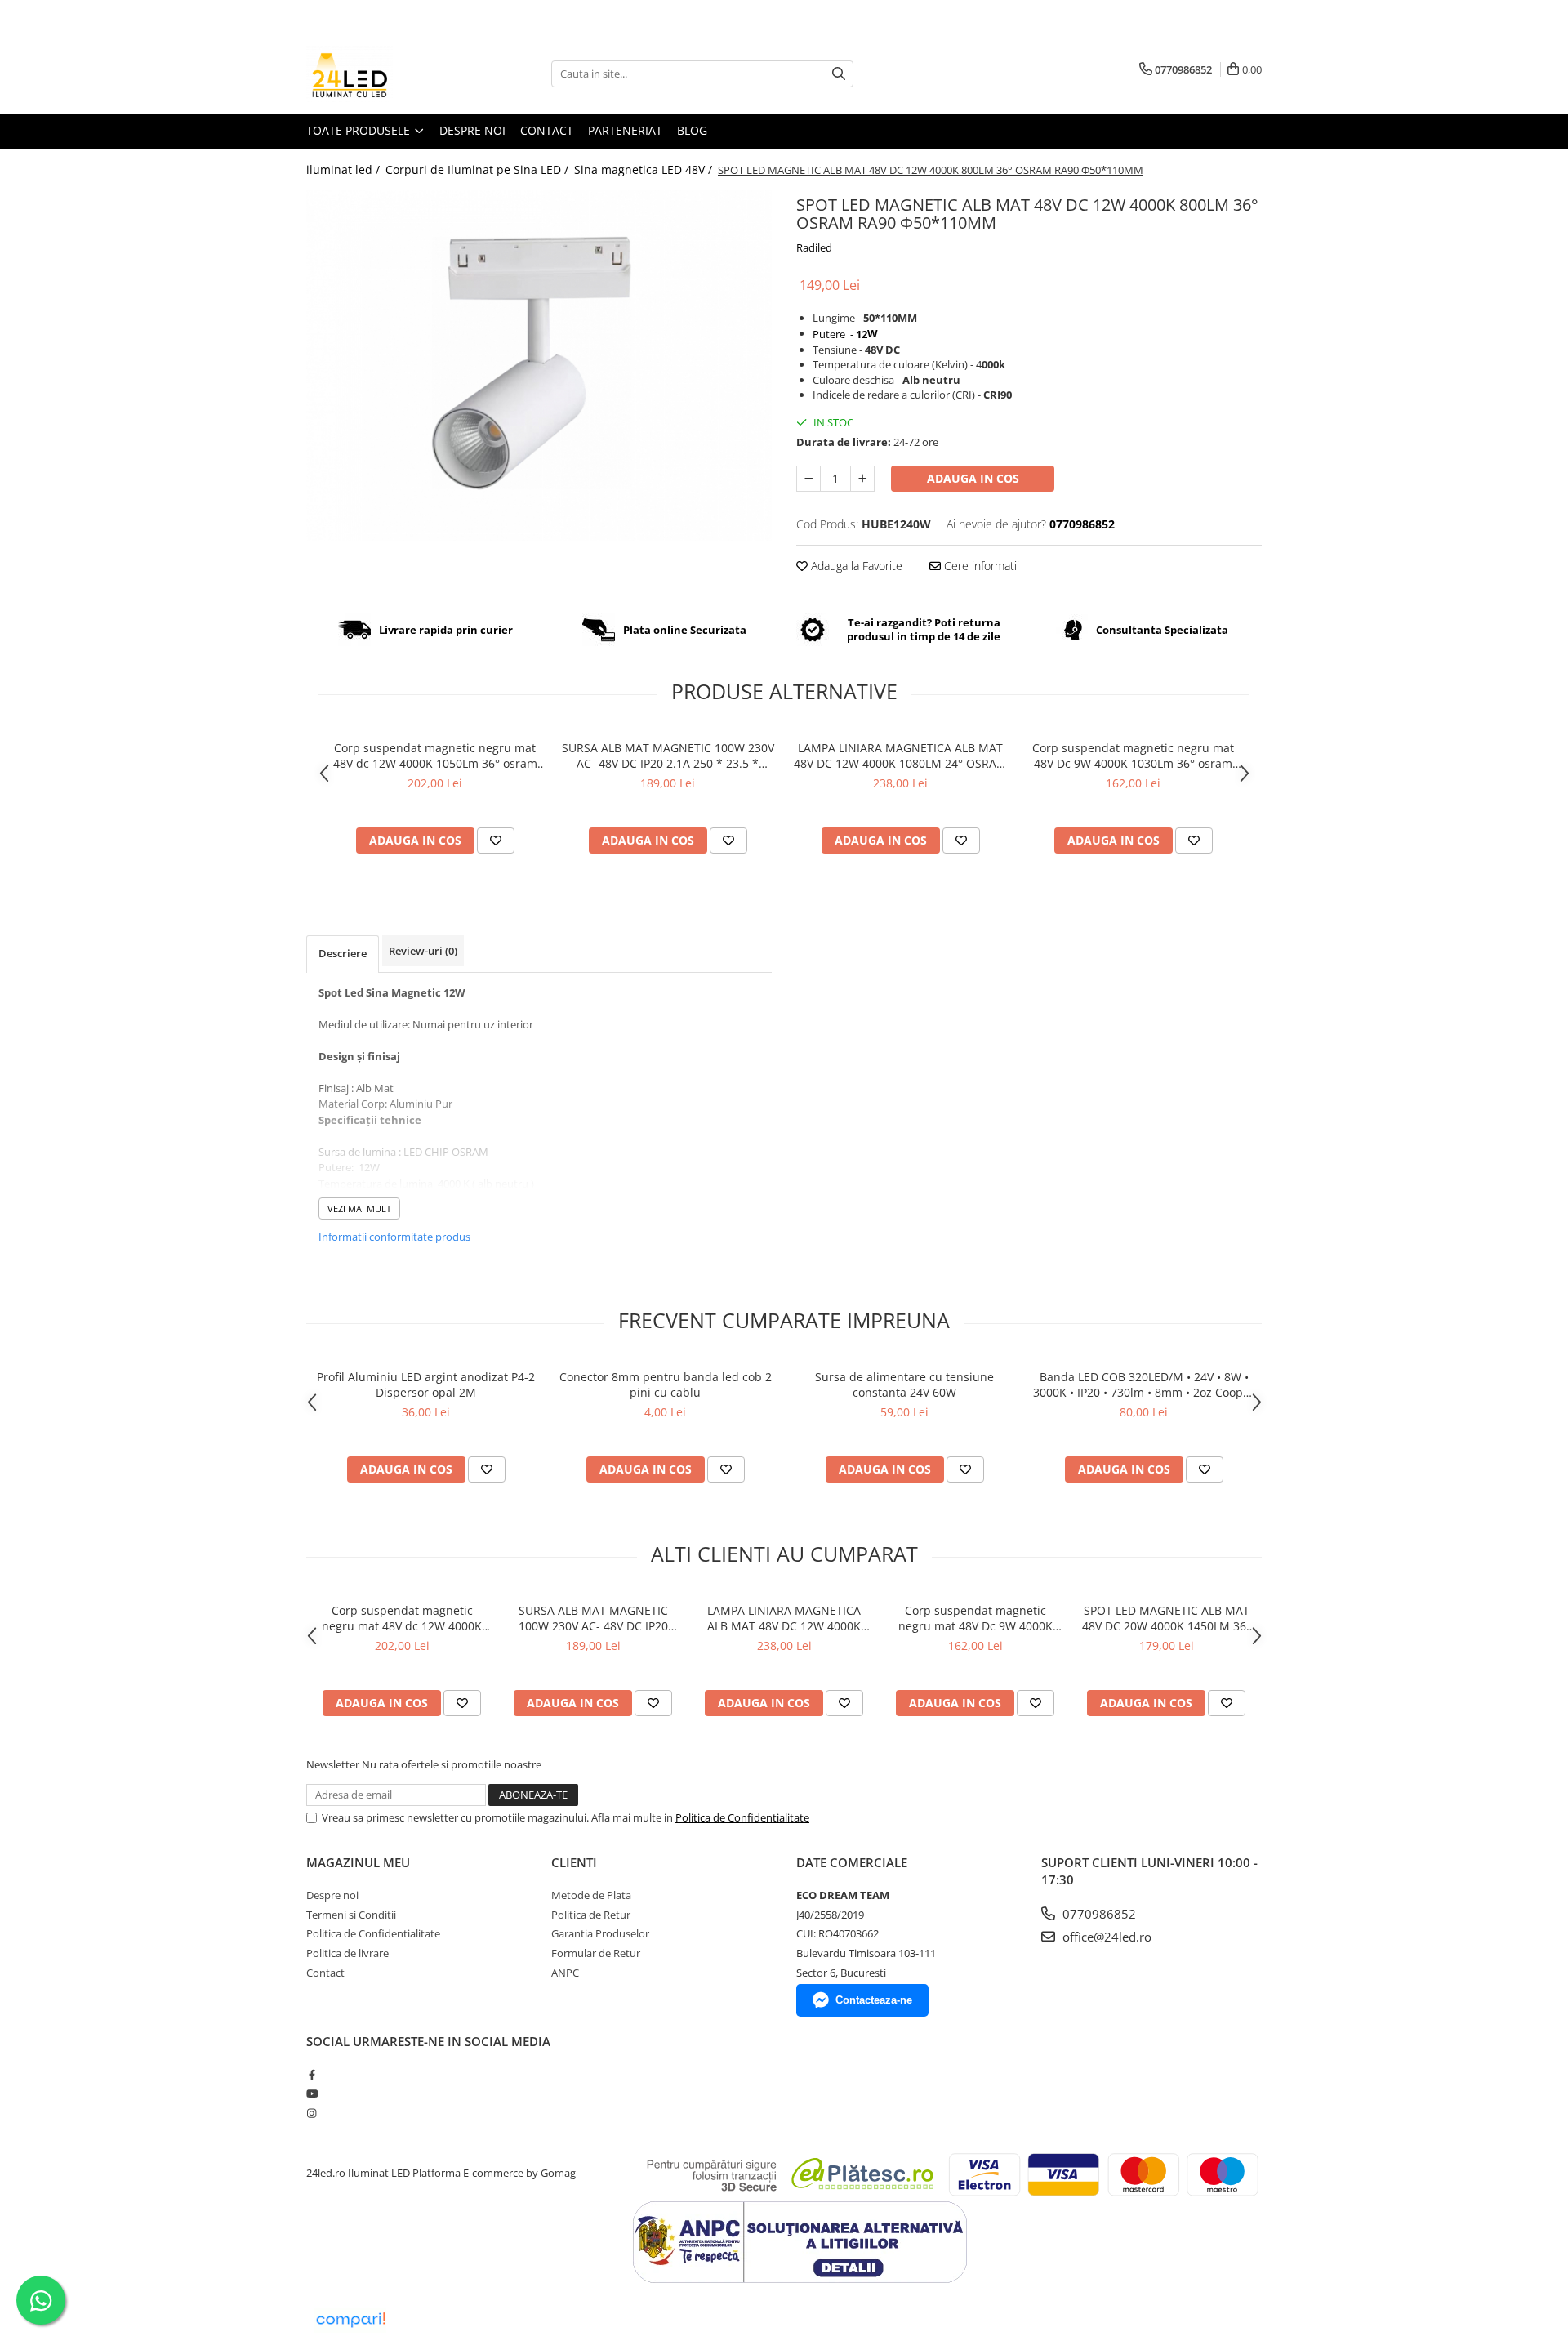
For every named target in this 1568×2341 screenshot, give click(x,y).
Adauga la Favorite (855, 566)
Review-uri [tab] (423, 951)
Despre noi (472, 130)
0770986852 (1098, 1914)
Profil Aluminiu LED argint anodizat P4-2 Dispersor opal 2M (426, 1385)
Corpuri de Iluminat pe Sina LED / (479, 169)
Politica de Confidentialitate (742, 1817)
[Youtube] (312, 2094)
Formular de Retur (596, 1953)
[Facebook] (312, 2075)
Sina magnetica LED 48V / (645, 169)
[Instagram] (312, 2113)
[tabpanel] (539, 366)
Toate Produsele (360, 130)
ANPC (565, 1973)
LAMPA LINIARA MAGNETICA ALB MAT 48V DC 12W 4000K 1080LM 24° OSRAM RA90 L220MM (900, 756)
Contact (547, 130)
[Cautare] (839, 74)
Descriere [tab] (343, 953)
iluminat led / (345, 169)
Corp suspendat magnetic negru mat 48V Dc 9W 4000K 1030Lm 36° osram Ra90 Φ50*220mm (1133, 756)
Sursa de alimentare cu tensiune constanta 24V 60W (904, 1385)
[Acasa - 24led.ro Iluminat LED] (388, 74)
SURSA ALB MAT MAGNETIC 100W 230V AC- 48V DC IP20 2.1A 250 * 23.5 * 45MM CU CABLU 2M (668, 756)
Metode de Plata (591, 1895)
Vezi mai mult (359, 1208)
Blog (692, 130)
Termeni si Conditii (351, 1915)
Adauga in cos (973, 478)
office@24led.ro (1105, 1937)
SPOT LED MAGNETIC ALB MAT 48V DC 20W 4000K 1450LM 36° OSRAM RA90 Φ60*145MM (1167, 1618)
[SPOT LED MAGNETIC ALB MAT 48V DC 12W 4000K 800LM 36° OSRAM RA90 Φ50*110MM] (539, 366)
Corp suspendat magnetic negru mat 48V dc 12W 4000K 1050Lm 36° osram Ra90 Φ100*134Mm (435, 756)
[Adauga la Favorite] (496, 841)
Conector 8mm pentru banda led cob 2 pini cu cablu (666, 1385)
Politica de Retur (591, 1915)
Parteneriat (625, 130)
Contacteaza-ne (874, 2000)
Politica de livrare (347, 1953)
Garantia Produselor (600, 1933)
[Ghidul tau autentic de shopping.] (350, 2320)
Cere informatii (980, 566)
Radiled (814, 247)
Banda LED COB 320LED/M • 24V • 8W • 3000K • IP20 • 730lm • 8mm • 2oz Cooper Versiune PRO (1144, 1385)
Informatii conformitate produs (394, 1237)
